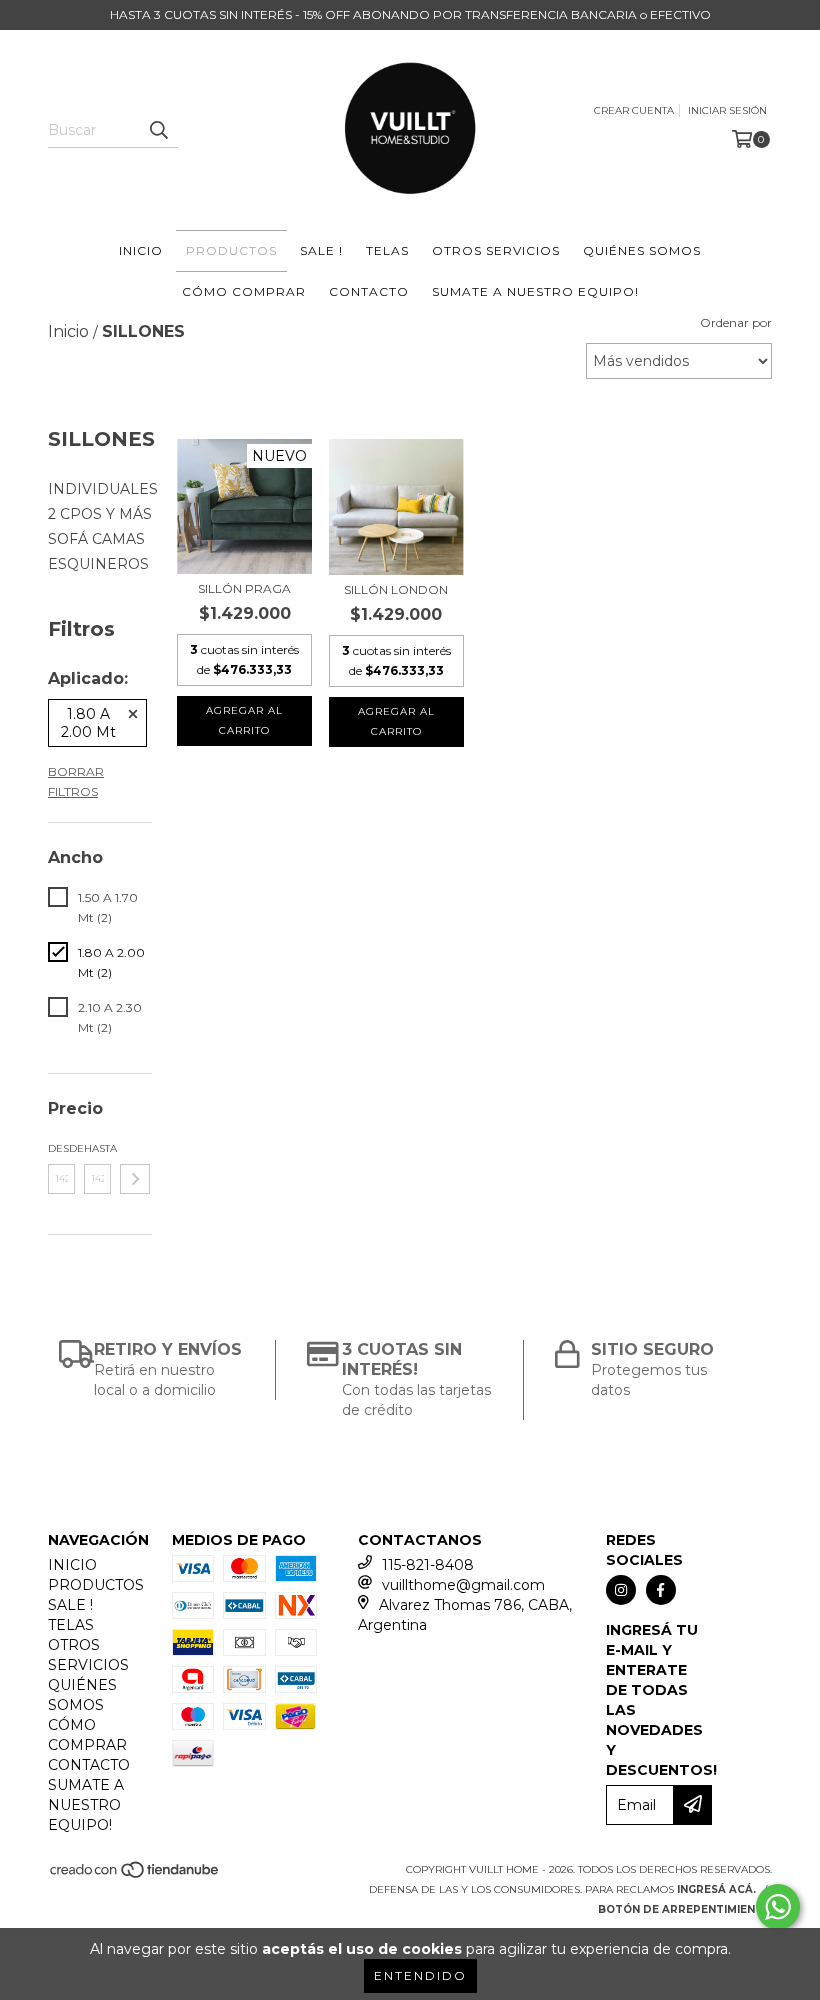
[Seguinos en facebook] (661, 1590)
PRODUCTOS (231, 250)
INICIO (141, 250)
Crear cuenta (634, 110)
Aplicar (135, 1179)
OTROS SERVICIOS (496, 250)
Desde (61, 1148)
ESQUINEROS (98, 564)
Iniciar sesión (727, 110)
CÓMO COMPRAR (244, 291)
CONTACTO (369, 291)
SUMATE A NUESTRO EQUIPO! (535, 291)
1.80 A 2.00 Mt (88, 723)
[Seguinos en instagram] (621, 1590)
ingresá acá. (716, 1889)
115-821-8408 (428, 1565)
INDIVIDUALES (103, 489)
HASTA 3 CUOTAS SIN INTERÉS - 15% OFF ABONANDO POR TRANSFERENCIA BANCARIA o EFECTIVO (410, 14)
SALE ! (321, 250)
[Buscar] (158, 130)
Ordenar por (736, 322)
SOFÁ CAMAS (96, 539)
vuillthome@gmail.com (463, 1585)
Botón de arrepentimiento (685, 1909)
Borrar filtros (76, 781)
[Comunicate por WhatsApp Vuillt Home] (778, 1907)
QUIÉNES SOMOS (642, 250)
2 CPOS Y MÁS (100, 514)
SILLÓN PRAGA (244, 588)
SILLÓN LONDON (396, 589)
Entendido (420, 1975)
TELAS (387, 250)
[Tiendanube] (135, 1875)
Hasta (97, 1148)
